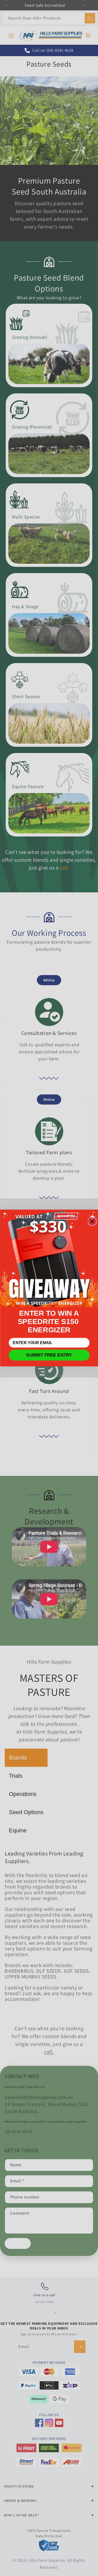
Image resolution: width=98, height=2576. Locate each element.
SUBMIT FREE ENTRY (49, 1355)
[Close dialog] (92, 1221)
